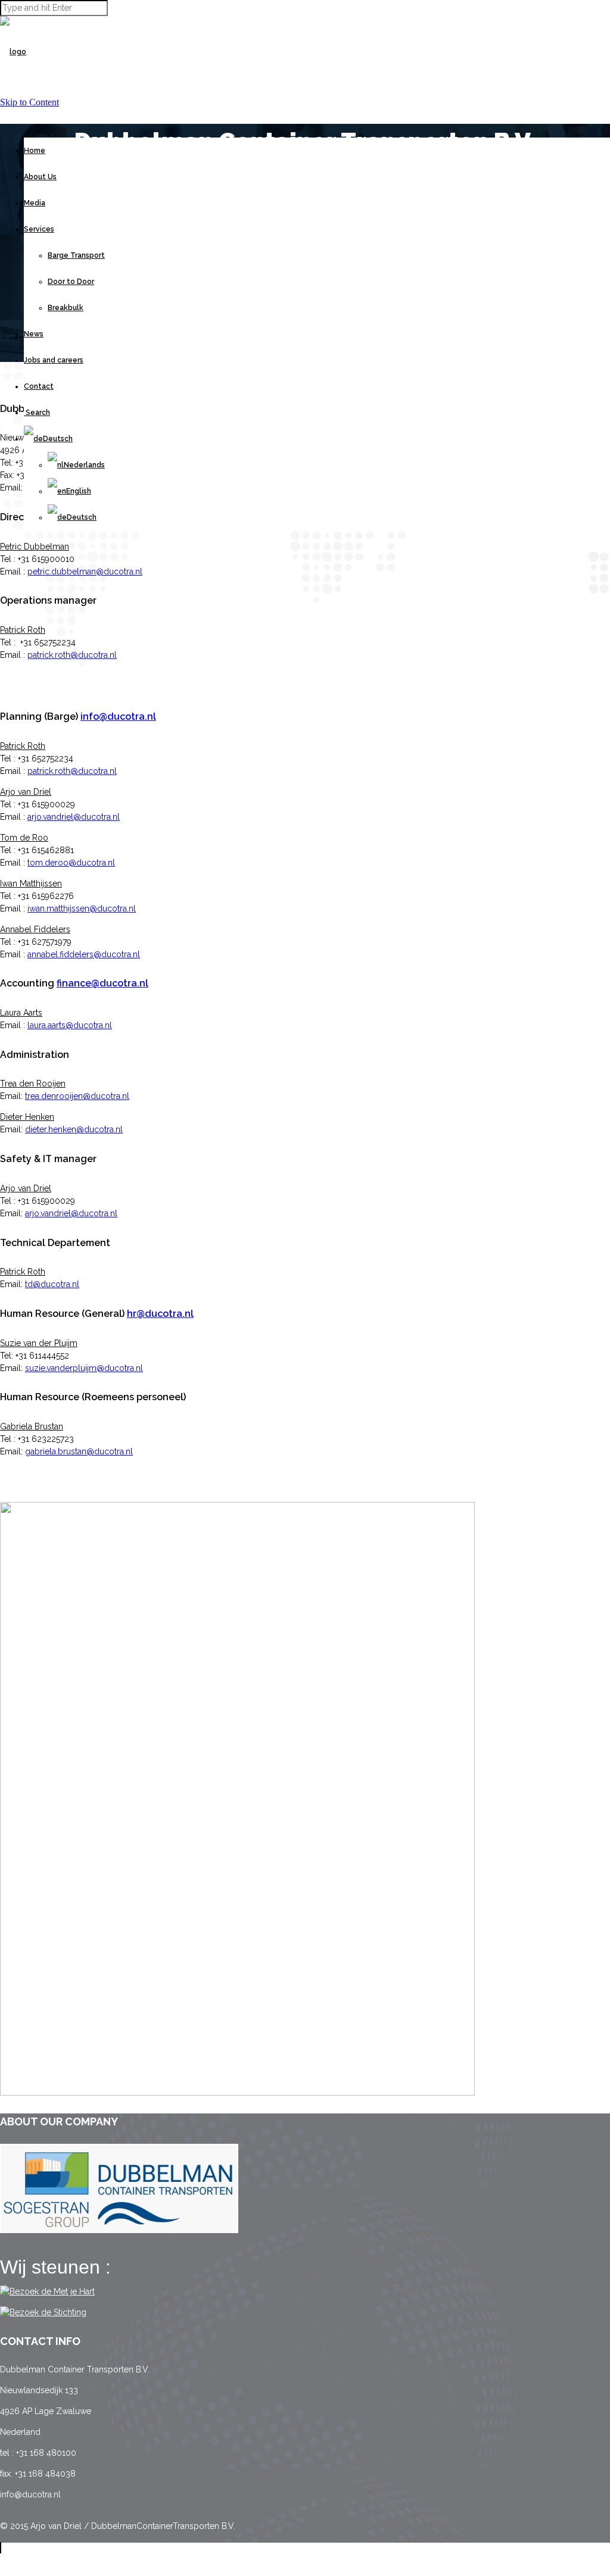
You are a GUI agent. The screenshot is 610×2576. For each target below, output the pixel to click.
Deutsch (82, 517)
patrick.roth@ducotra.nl (72, 655)
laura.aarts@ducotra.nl (70, 1025)
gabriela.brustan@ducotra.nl (79, 1451)
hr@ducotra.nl (160, 1314)
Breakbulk (66, 308)
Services (39, 229)
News (34, 334)
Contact (39, 386)
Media (35, 203)
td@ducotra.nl (52, 1284)
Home (35, 151)
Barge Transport (76, 255)
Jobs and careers (54, 360)
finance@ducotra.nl (102, 983)
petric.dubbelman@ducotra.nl (85, 572)
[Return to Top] (1, 2548)
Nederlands (84, 465)
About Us (40, 177)
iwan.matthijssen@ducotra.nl (82, 908)
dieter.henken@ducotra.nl (74, 1129)
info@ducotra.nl (118, 716)
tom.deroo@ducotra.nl (71, 863)
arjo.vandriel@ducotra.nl (74, 817)
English (79, 491)
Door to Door (71, 282)
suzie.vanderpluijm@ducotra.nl (84, 1368)
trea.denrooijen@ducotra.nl (77, 1096)
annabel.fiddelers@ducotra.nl (84, 954)
